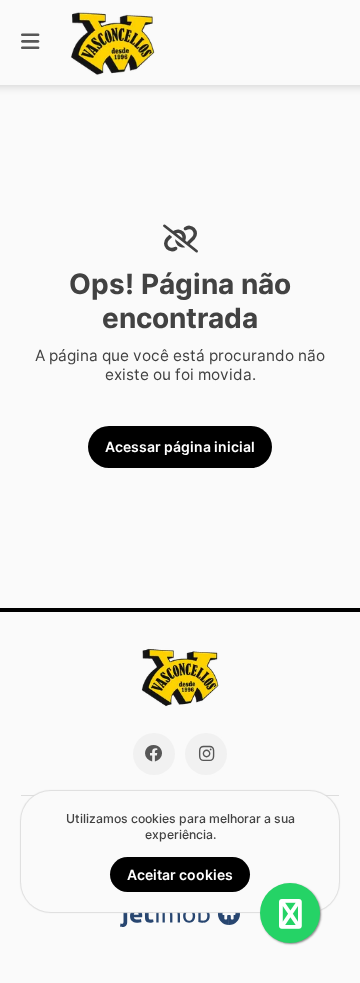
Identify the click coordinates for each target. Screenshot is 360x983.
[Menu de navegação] (30, 42)
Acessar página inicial (180, 446)
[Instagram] (206, 754)
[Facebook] (154, 754)
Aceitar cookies (180, 874)
